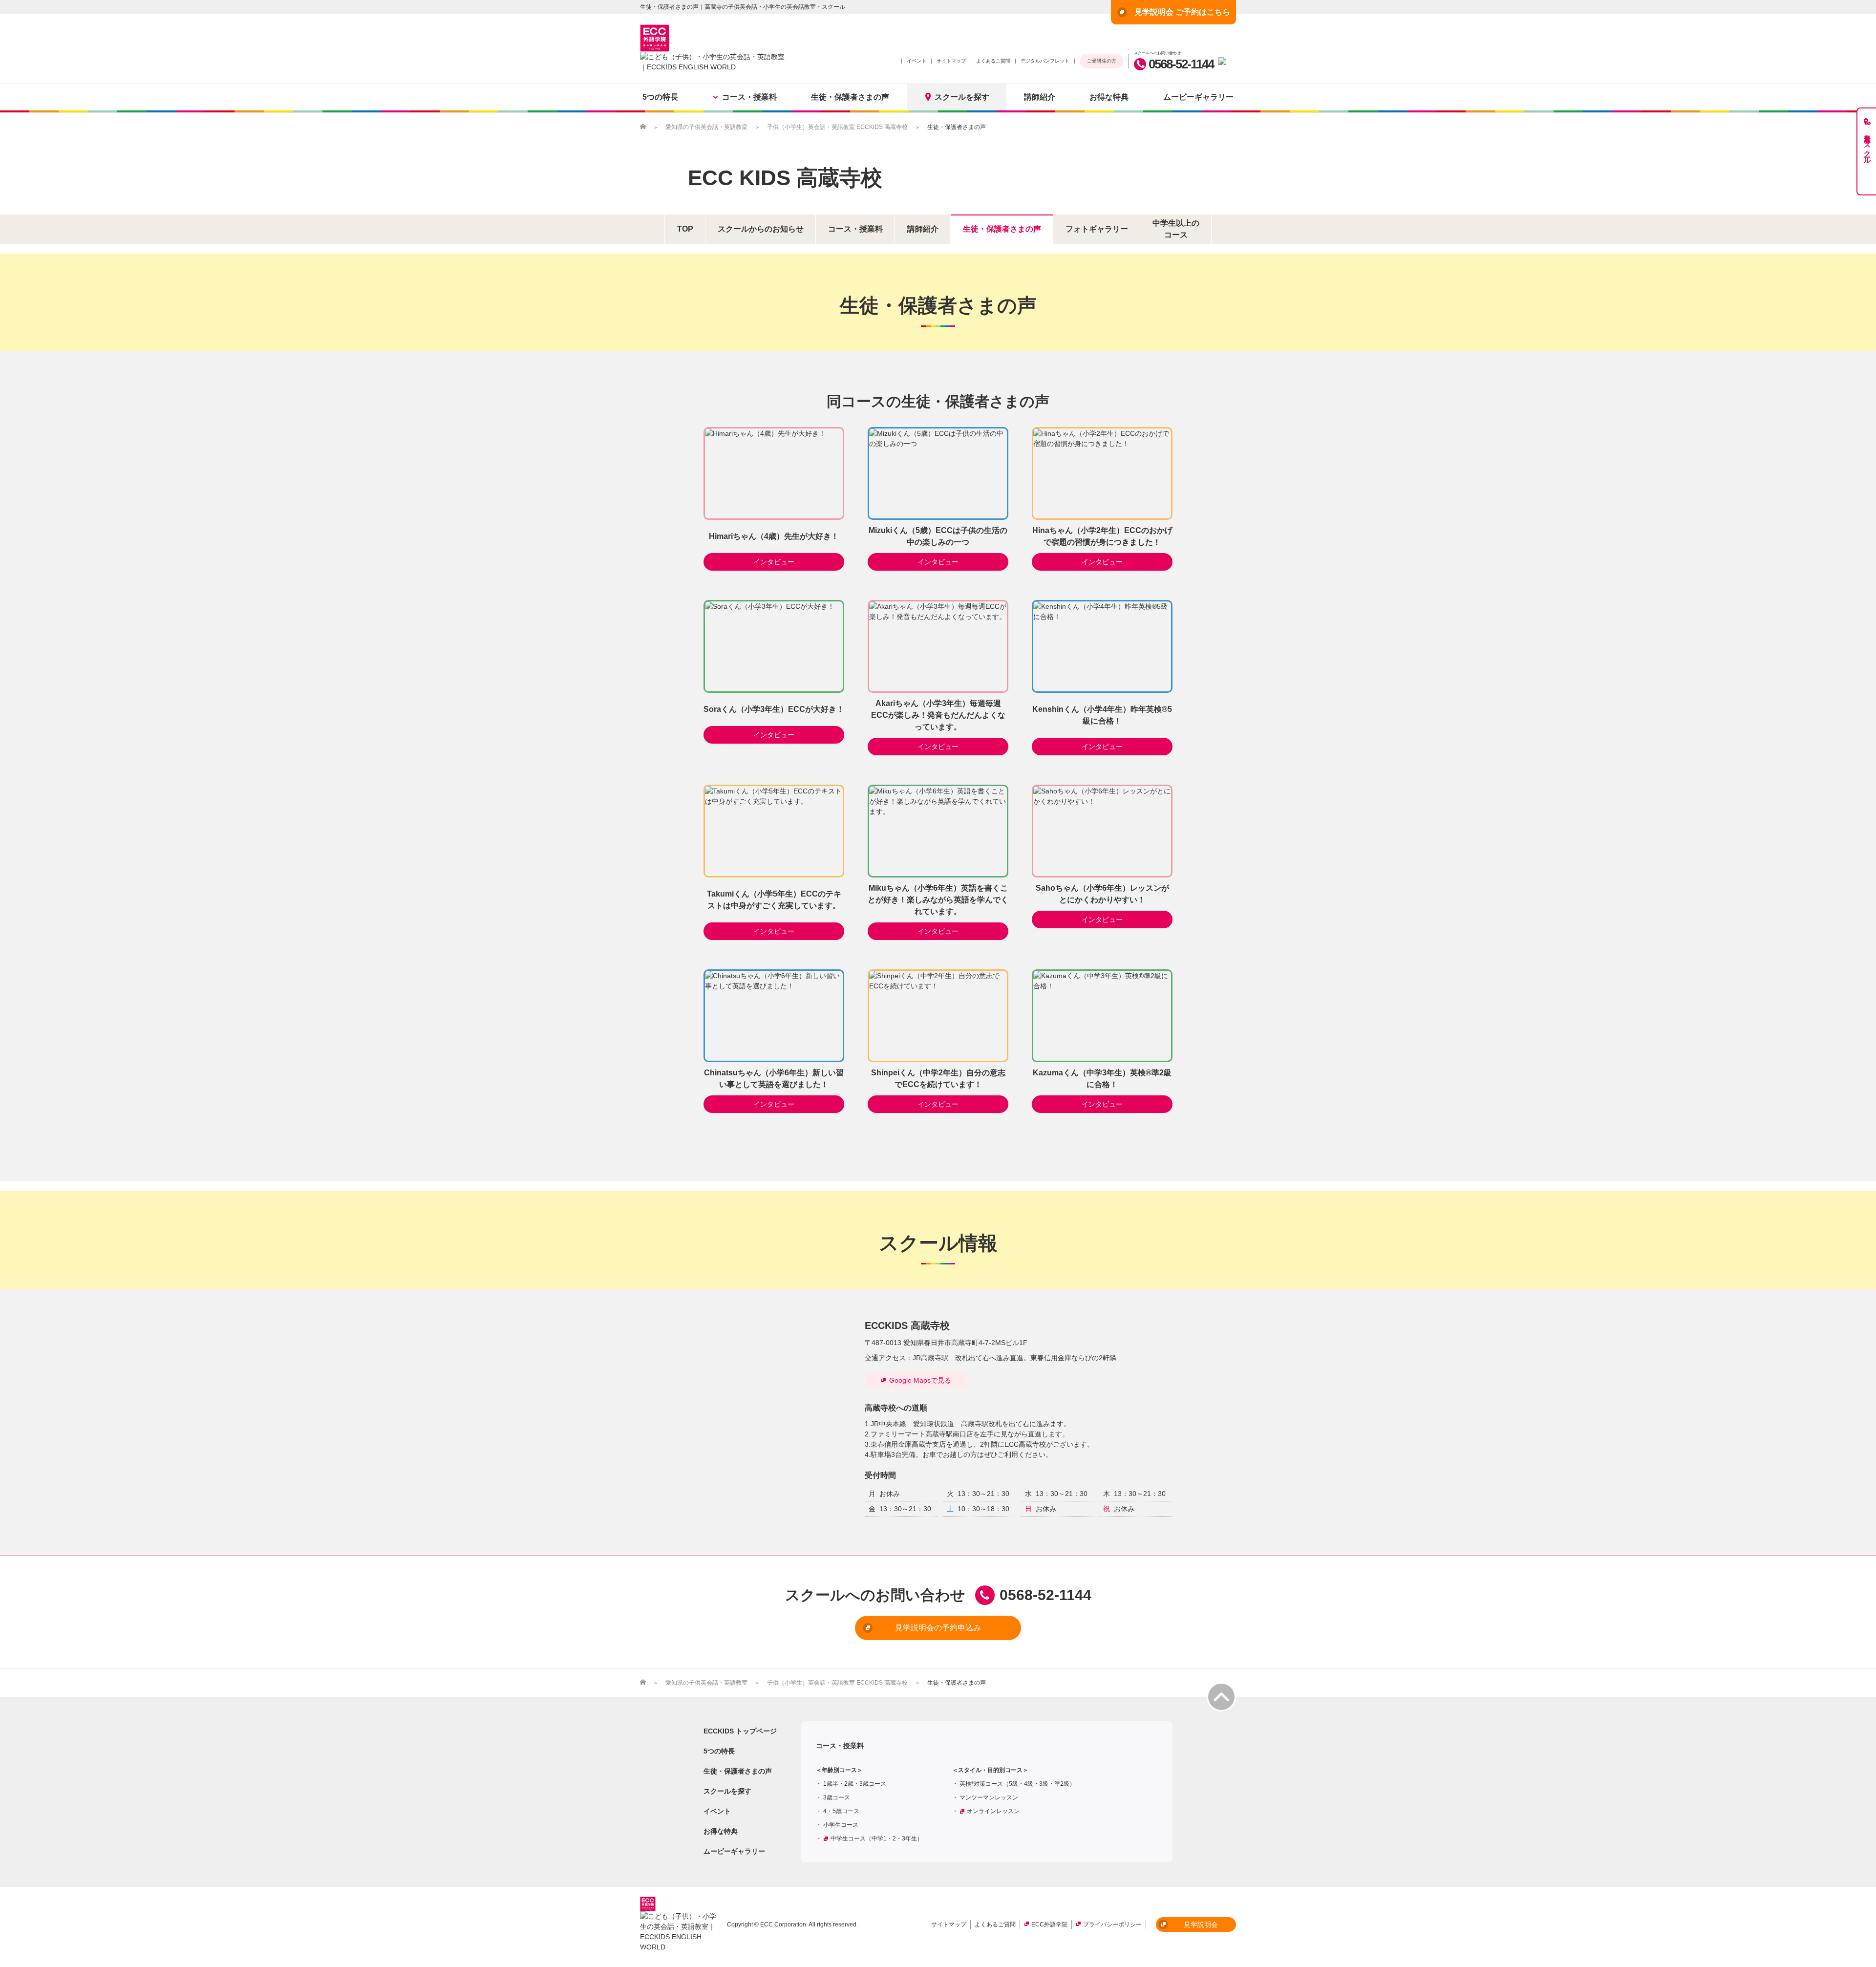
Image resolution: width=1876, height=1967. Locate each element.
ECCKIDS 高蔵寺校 (907, 1326)
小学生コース (841, 1825)
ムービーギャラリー (1198, 97)
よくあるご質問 (993, 61)
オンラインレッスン (993, 1811)
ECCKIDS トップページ (740, 1731)
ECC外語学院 (1049, 1924)
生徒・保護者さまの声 (850, 97)
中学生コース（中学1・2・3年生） (877, 1839)
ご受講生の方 (1102, 61)
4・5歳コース (841, 1811)
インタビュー (774, 562)
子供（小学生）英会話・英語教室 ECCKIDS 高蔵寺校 (837, 127)
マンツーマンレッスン (989, 1797)
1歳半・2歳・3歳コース (855, 1784)
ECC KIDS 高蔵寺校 (785, 178)
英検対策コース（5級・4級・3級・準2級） (1017, 1784)
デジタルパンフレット (1045, 61)
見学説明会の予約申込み (938, 1628)
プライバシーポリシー (1112, 1924)
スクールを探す (962, 97)
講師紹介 (1040, 97)
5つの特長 (660, 97)
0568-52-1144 (1181, 64)
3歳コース (837, 1797)
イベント (917, 61)
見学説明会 (1201, 1924)
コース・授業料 (749, 97)
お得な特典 (1109, 97)
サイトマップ (951, 61)
